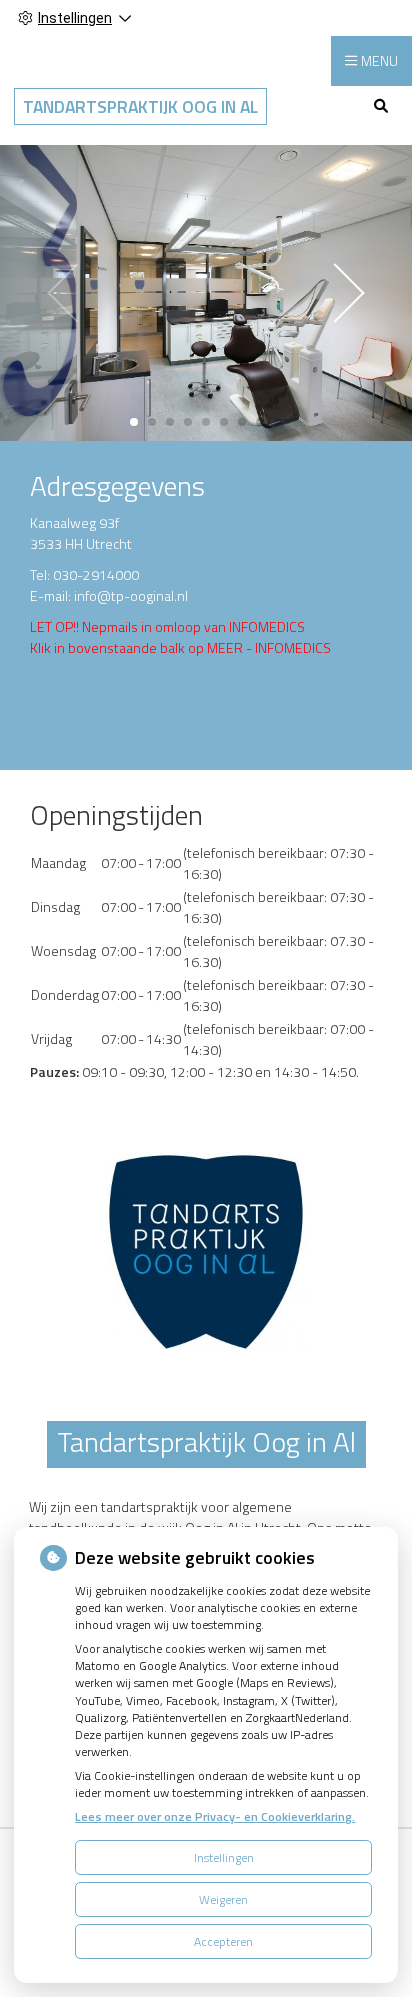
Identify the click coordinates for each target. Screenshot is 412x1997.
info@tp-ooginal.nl (131, 595)
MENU (379, 60)
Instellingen (224, 1857)
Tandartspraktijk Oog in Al (140, 106)
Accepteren (223, 1941)
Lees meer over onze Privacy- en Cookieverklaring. (215, 1816)
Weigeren (223, 1899)
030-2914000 (96, 574)
